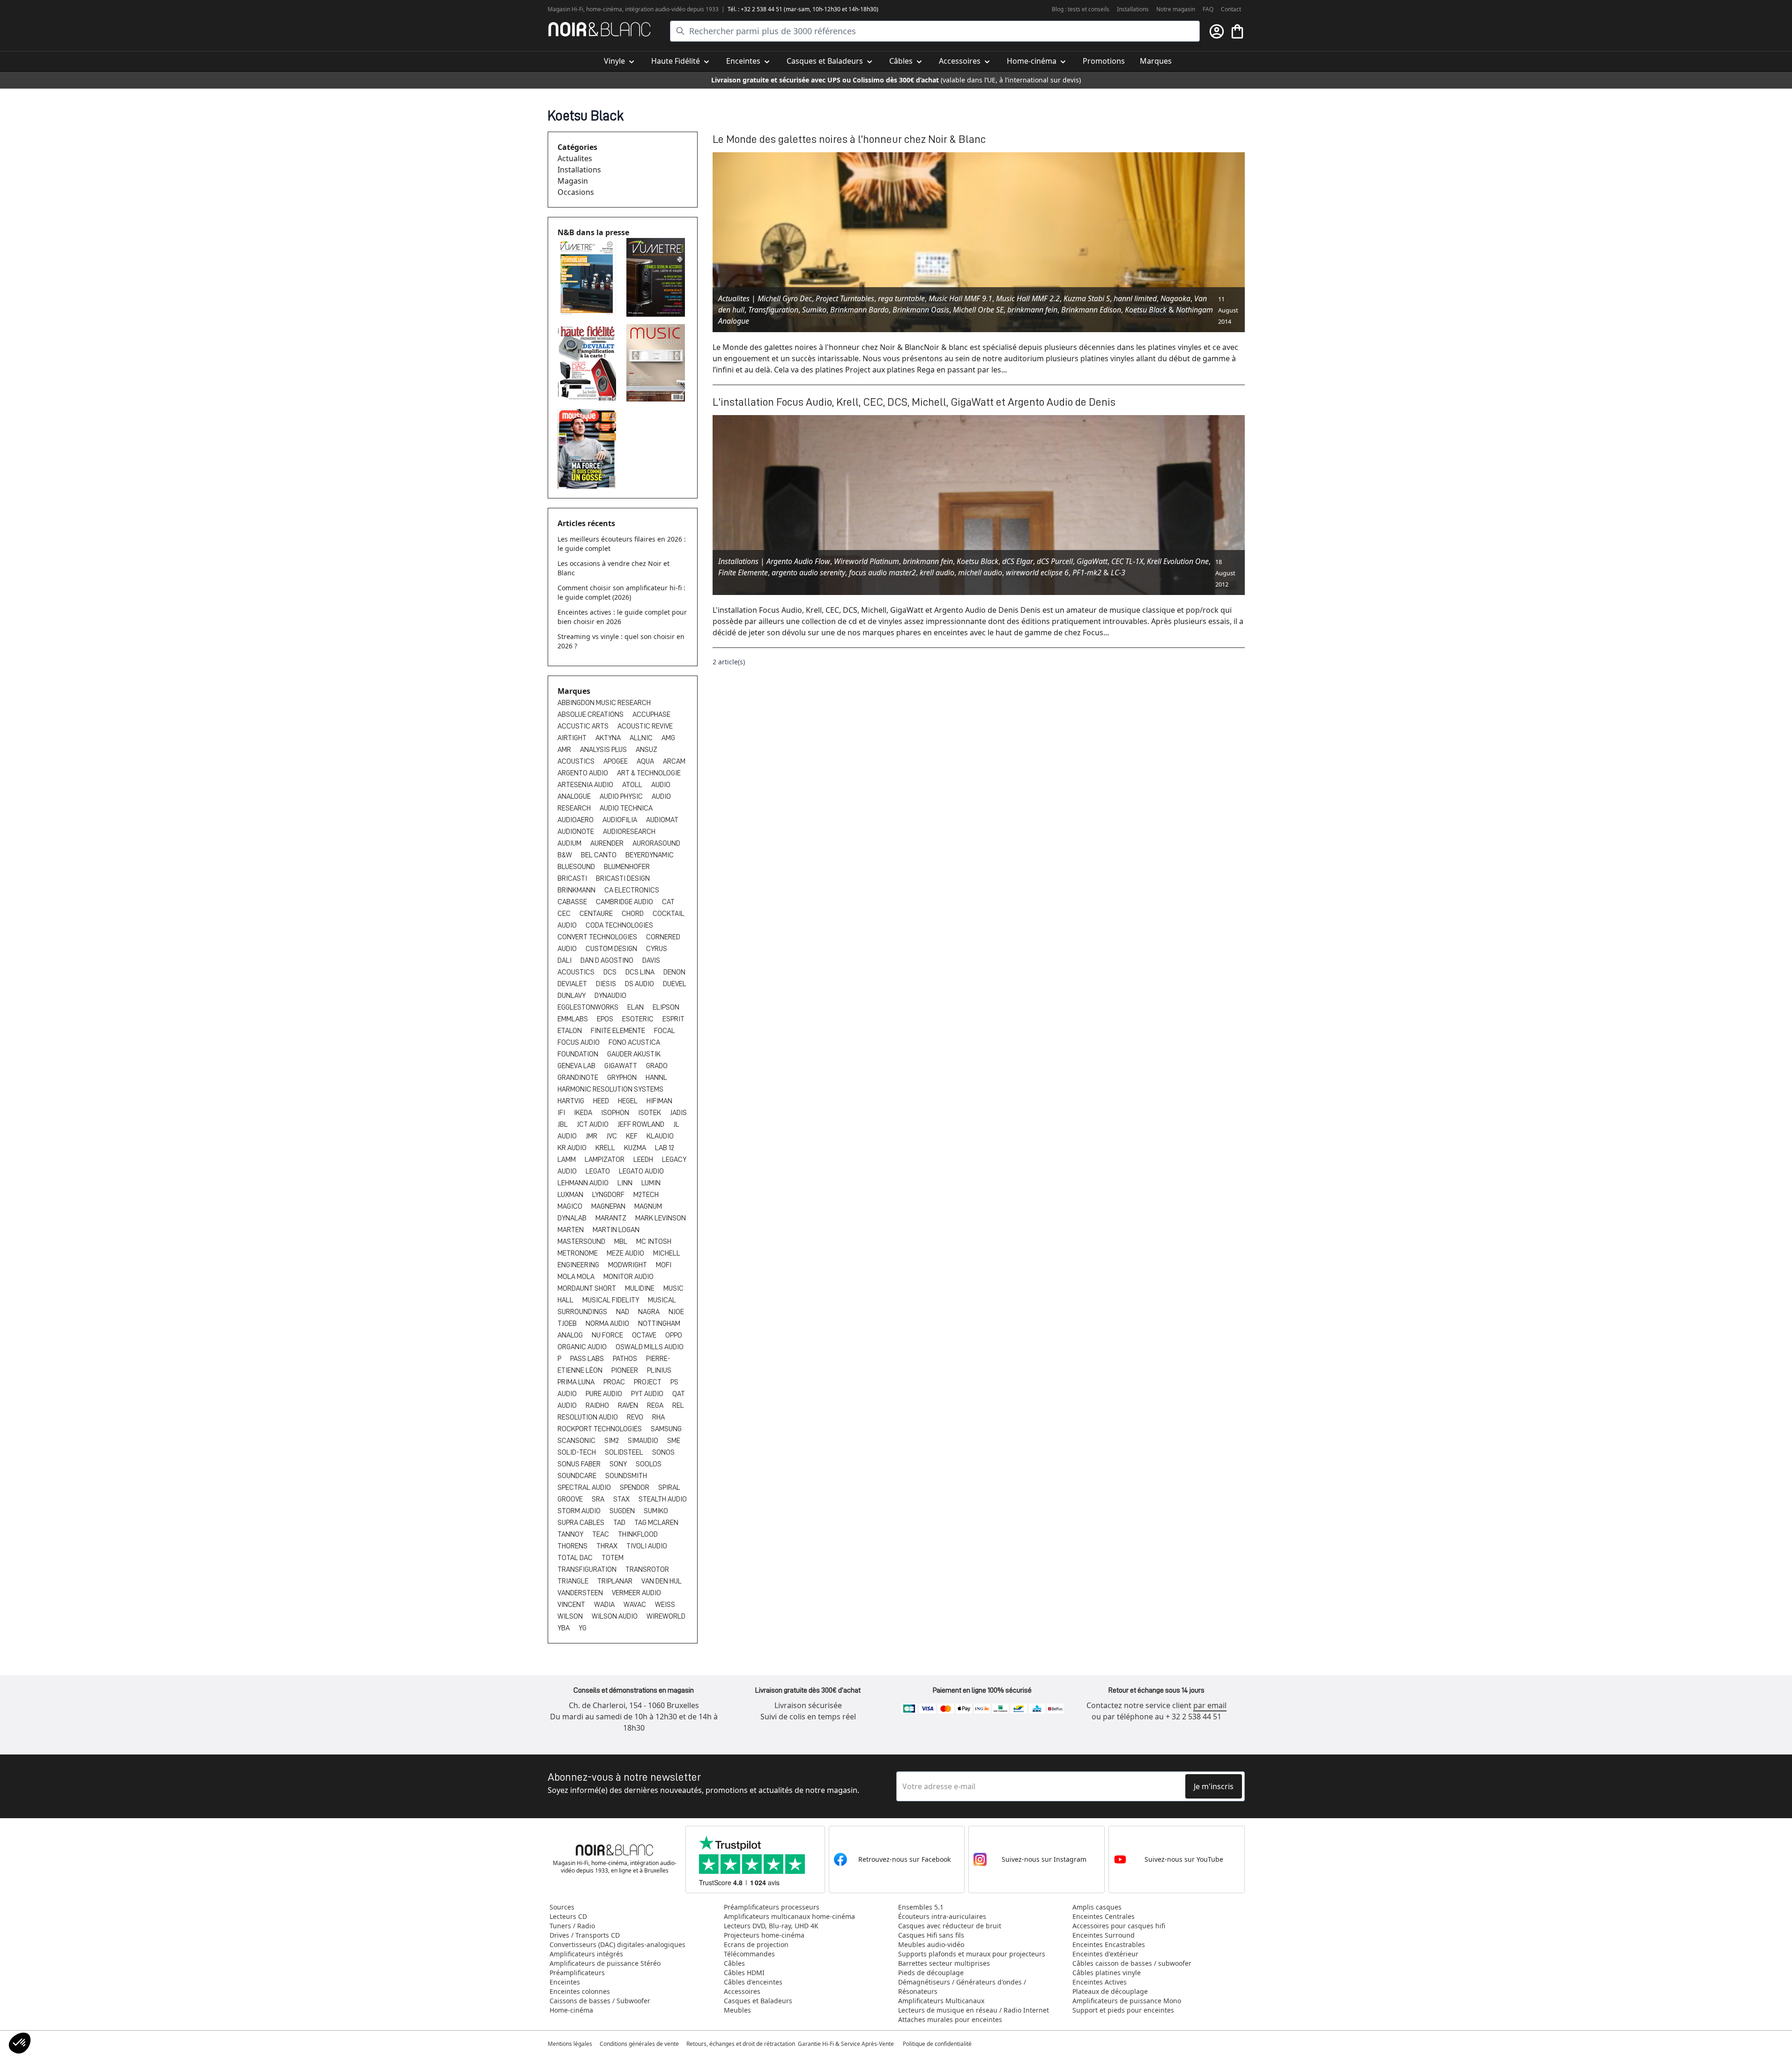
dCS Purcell (1055, 561)
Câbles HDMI (744, 1973)
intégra (634, 9)
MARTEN (571, 1230)
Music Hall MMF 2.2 (1028, 298)
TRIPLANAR (616, 1581)
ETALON (570, 1031)
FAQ (1208, 9)
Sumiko (814, 310)
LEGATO (599, 1171)
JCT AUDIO (593, 1124)
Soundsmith (626, 1476)
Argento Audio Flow (798, 561)
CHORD (633, 914)
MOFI (664, 1265)
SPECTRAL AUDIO (585, 1487)
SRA (599, 1499)
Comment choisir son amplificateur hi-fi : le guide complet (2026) (621, 592)
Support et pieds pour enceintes (1123, 2010)
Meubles (737, 2010)
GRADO (657, 1066)
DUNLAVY (572, 996)
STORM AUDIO (580, 1511)
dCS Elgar (1018, 561)
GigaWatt (1092, 561)
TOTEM (613, 1558)
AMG (668, 738)
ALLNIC (642, 738)
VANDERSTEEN (581, 1593)
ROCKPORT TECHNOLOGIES (600, 1429)
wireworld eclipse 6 (1037, 572)
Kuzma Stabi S (1087, 298)
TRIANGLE (574, 1581)
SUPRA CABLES (582, 1523)
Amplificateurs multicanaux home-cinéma (789, 1916)
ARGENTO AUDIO (584, 773)
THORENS (573, 1546)
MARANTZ (612, 1218)
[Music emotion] (657, 363)
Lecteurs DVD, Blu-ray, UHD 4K (771, 1926)
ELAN (636, 1007)
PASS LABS (588, 1359)
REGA (656, 1405)
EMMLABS (573, 1019)
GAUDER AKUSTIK (634, 1054)
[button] (20, 2043)
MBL (621, 1241)
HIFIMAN (659, 1101)
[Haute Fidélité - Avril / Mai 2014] (588, 362)
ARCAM (674, 761)
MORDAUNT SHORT (587, 1288)
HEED (602, 1101)
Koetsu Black (1146, 310)
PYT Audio (648, 1394)
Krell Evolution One (1178, 561)
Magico (571, 1206)
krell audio (937, 572)
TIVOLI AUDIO (647, 1546)
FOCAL (665, 1031)
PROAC (615, 1382)
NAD (623, 1312)
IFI (562, 1113)
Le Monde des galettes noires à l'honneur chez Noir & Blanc (849, 139)
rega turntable (901, 298)
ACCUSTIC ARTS (584, 726)
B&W (565, 855)
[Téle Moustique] (588, 449)
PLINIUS (659, 1370)
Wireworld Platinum (866, 561)
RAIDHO (598, 1405)
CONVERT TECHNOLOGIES (598, 937)
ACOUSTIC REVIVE (645, 726)
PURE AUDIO (605, 1394)
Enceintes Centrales (1104, 1916)
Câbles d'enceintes (753, 1982)
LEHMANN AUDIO (584, 1183)
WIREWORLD (666, 1616)
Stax (622, 1499)
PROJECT (648, 1382)
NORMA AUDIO (608, 1323)
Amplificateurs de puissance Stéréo (605, 1963)
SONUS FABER (580, 1464)
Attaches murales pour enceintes (950, 2019)
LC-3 (1118, 572)
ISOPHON (616, 1113)
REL (678, 1405)
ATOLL (633, 785)
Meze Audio (626, 1253)
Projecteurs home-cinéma (764, 1935)
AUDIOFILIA (621, 820)
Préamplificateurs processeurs (772, 1907)
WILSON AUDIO (615, 1616)
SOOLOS (649, 1464)
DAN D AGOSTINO (608, 960)
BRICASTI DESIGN (623, 878)
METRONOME (578, 1253)
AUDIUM (570, 843)
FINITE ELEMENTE (619, 1031)
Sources (562, 1907)
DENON (674, 972)
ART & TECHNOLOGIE (649, 773)
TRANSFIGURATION (588, 1569)
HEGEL (628, 1101)
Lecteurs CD (568, 1916)
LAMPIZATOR (605, 1160)
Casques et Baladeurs (758, 2001)
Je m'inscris (1214, 1786)
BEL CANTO (599, 855)
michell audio (980, 572)
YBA (564, 1628)
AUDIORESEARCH (629, 832)
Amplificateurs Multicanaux (941, 2001)
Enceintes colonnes (580, 1991)
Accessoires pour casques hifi (1119, 1926)
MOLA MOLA (577, 1277)
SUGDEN (623, 1511)
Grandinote (579, 1078)
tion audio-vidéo (665, 9)
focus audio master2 (882, 572)
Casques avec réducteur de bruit (950, 1926)
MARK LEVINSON (661, 1218)
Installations (1133, 9)
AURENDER (608, 843)
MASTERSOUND (582, 1241)
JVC (612, 1136)
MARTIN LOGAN (616, 1230)
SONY (619, 1464)
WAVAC (636, 1605)
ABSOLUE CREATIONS (591, 714)
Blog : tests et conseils (1081, 9)
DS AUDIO (640, 984)
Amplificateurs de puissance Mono (1127, 2001)
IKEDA (584, 1113)
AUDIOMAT (662, 820)
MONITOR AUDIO (628, 1277)
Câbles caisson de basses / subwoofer (1132, 1963)
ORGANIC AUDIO (583, 1347)
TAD (620, 1523)
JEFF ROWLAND (642, 1124)
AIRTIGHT (573, 738)
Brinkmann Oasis (921, 310)
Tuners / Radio (572, 1926)
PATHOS (626, 1359)
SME (674, 1441)
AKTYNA (609, 738)
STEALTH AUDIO (663, 1499)
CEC (565, 914)
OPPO (674, 1335)
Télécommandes (749, 1954)
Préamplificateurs (577, 1973)
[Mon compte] (1217, 31)
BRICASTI (573, 878)
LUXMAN (571, 1195)
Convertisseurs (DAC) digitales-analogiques (617, 1944)
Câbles (734, 1963)
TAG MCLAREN (656, 1523)
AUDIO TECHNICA (626, 808)
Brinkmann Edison (1091, 310)
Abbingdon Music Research (604, 703)
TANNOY (571, 1534)
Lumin (651, 1183)
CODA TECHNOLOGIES (619, 925)
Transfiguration (773, 310)
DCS (611, 972)
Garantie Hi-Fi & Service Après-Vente (846, 2044)
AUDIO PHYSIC (622, 796)
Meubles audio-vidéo (931, 1944)
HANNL (656, 1078)
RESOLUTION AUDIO (588, 1417)
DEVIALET (573, 984)
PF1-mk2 (1087, 572)
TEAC (601, 1534)
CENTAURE (597, 914)
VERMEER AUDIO (636, 1593)
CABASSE (573, 902)
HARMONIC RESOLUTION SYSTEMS (610, 1089)
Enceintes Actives (1100, 1982)
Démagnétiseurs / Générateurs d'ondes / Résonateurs (962, 1987)
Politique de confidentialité (938, 2044)
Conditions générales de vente (639, 2044)
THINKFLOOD (638, 1534)
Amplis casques (1097, 1907)
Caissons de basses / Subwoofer (600, 2001)
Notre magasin (1176, 9)
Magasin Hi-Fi (565, 9)
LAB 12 (665, 1148)
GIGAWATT (621, 1066)
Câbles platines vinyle (1107, 1973)
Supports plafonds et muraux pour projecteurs (972, 1954)
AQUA (646, 761)
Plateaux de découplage (1110, 1991)
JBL (563, 1124)
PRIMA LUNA (577, 1382)
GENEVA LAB (577, 1066)
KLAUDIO (660, 1136)
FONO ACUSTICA (634, 1042)
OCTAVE (645, 1335)
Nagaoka (1175, 298)
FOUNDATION (579, 1054)
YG (583, 1628)
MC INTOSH (654, 1241)
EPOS (606, 1019)
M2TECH (646, 1195)
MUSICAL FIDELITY (611, 1300)
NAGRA (650, 1312)
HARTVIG (572, 1101)
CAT (668, 902)
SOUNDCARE (578, 1476)
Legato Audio (641, 1171)
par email (1210, 1705)
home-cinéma (604, 9)
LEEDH (644, 1160)
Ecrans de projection (756, 1944)
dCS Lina (641, 972)
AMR (565, 750)
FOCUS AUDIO (579, 1042)
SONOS (663, 1452)
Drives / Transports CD (585, 1935)
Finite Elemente (743, 572)
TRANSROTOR (647, 1569)
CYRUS (657, 949)
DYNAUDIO (610, 996)
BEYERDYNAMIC (650, 855)
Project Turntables (845, 298)
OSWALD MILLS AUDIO (650, 1347)
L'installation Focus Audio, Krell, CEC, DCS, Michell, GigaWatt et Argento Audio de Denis (914, 402)
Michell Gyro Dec (785, 298)
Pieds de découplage (931, 1973)
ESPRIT (673, 1019)
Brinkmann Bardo (859, 310)
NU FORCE (608, 1335)
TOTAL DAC (576, 1558)
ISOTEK (650, 1113)
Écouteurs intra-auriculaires (942, 1916)
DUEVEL (675, 984)
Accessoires (742, 1991)
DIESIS (607, 984)
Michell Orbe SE (978, 310)
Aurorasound (656, 843)
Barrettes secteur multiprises (944, 1963)
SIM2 (612, 1441)
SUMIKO (656, 1511)
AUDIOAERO (576, 820)
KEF (632, 1136)
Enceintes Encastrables (1109, 1944)
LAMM (567, 1160)
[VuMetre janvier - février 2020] (588, 277)
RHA (658, 1417)
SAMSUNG (666, 1429)
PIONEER (625, 1370)
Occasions (576, 192)
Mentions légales (570, 2044)
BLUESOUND (577, 867)
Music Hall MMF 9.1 (960, 298)
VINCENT (572, 1605)
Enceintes (565, 1982)
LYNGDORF (609, 1195)
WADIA (605, 1605)
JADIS (678, 1113)
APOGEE (616, 761)
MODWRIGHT (628, 1265)
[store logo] (599, 29)
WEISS (665, 1605)
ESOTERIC (639, 1019)
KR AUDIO (573, 1148)
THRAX (608, 1546)
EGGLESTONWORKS (589, 1007)
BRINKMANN (577, 890)
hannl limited (1135, 298)
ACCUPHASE (651, 714)
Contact (1231, 9)
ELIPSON (666, 1007)
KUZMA (636, 1148)
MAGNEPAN (609, 1206)
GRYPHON (623, 1078)
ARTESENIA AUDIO (586, 785)
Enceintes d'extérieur (1105, 1954)
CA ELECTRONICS (632, 890)
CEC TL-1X (1127, 561)
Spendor (635, 1487)
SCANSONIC (577, 1441)
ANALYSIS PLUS (604, 750)
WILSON (571, 1616)
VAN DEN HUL (662, 1581)
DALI (565, 960)
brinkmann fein (1032, 310)
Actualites (575, 158)
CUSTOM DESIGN (612, 949)
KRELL (606, 1148)
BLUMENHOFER (627, 867)
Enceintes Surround (1104, 1935)
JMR (592, 1136)
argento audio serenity (808, 572)
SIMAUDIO (644, 1441)
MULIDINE (640, 1288)
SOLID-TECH (577, 1452)
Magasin (573, 181)
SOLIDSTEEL (625, 1452)
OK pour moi (63, 2012)
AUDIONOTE (576, 832)
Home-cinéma (571, 2010)
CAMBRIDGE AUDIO (625, 902)
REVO (636, 1417)
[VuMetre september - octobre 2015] (657, 277)
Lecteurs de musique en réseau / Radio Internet (974, 2010)
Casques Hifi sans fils (931, 1935)
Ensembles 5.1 (921, 1907)
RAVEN (629, 1405)
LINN (626, 1183)
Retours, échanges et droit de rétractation (741, 2044)
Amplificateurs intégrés (586, 1954)
